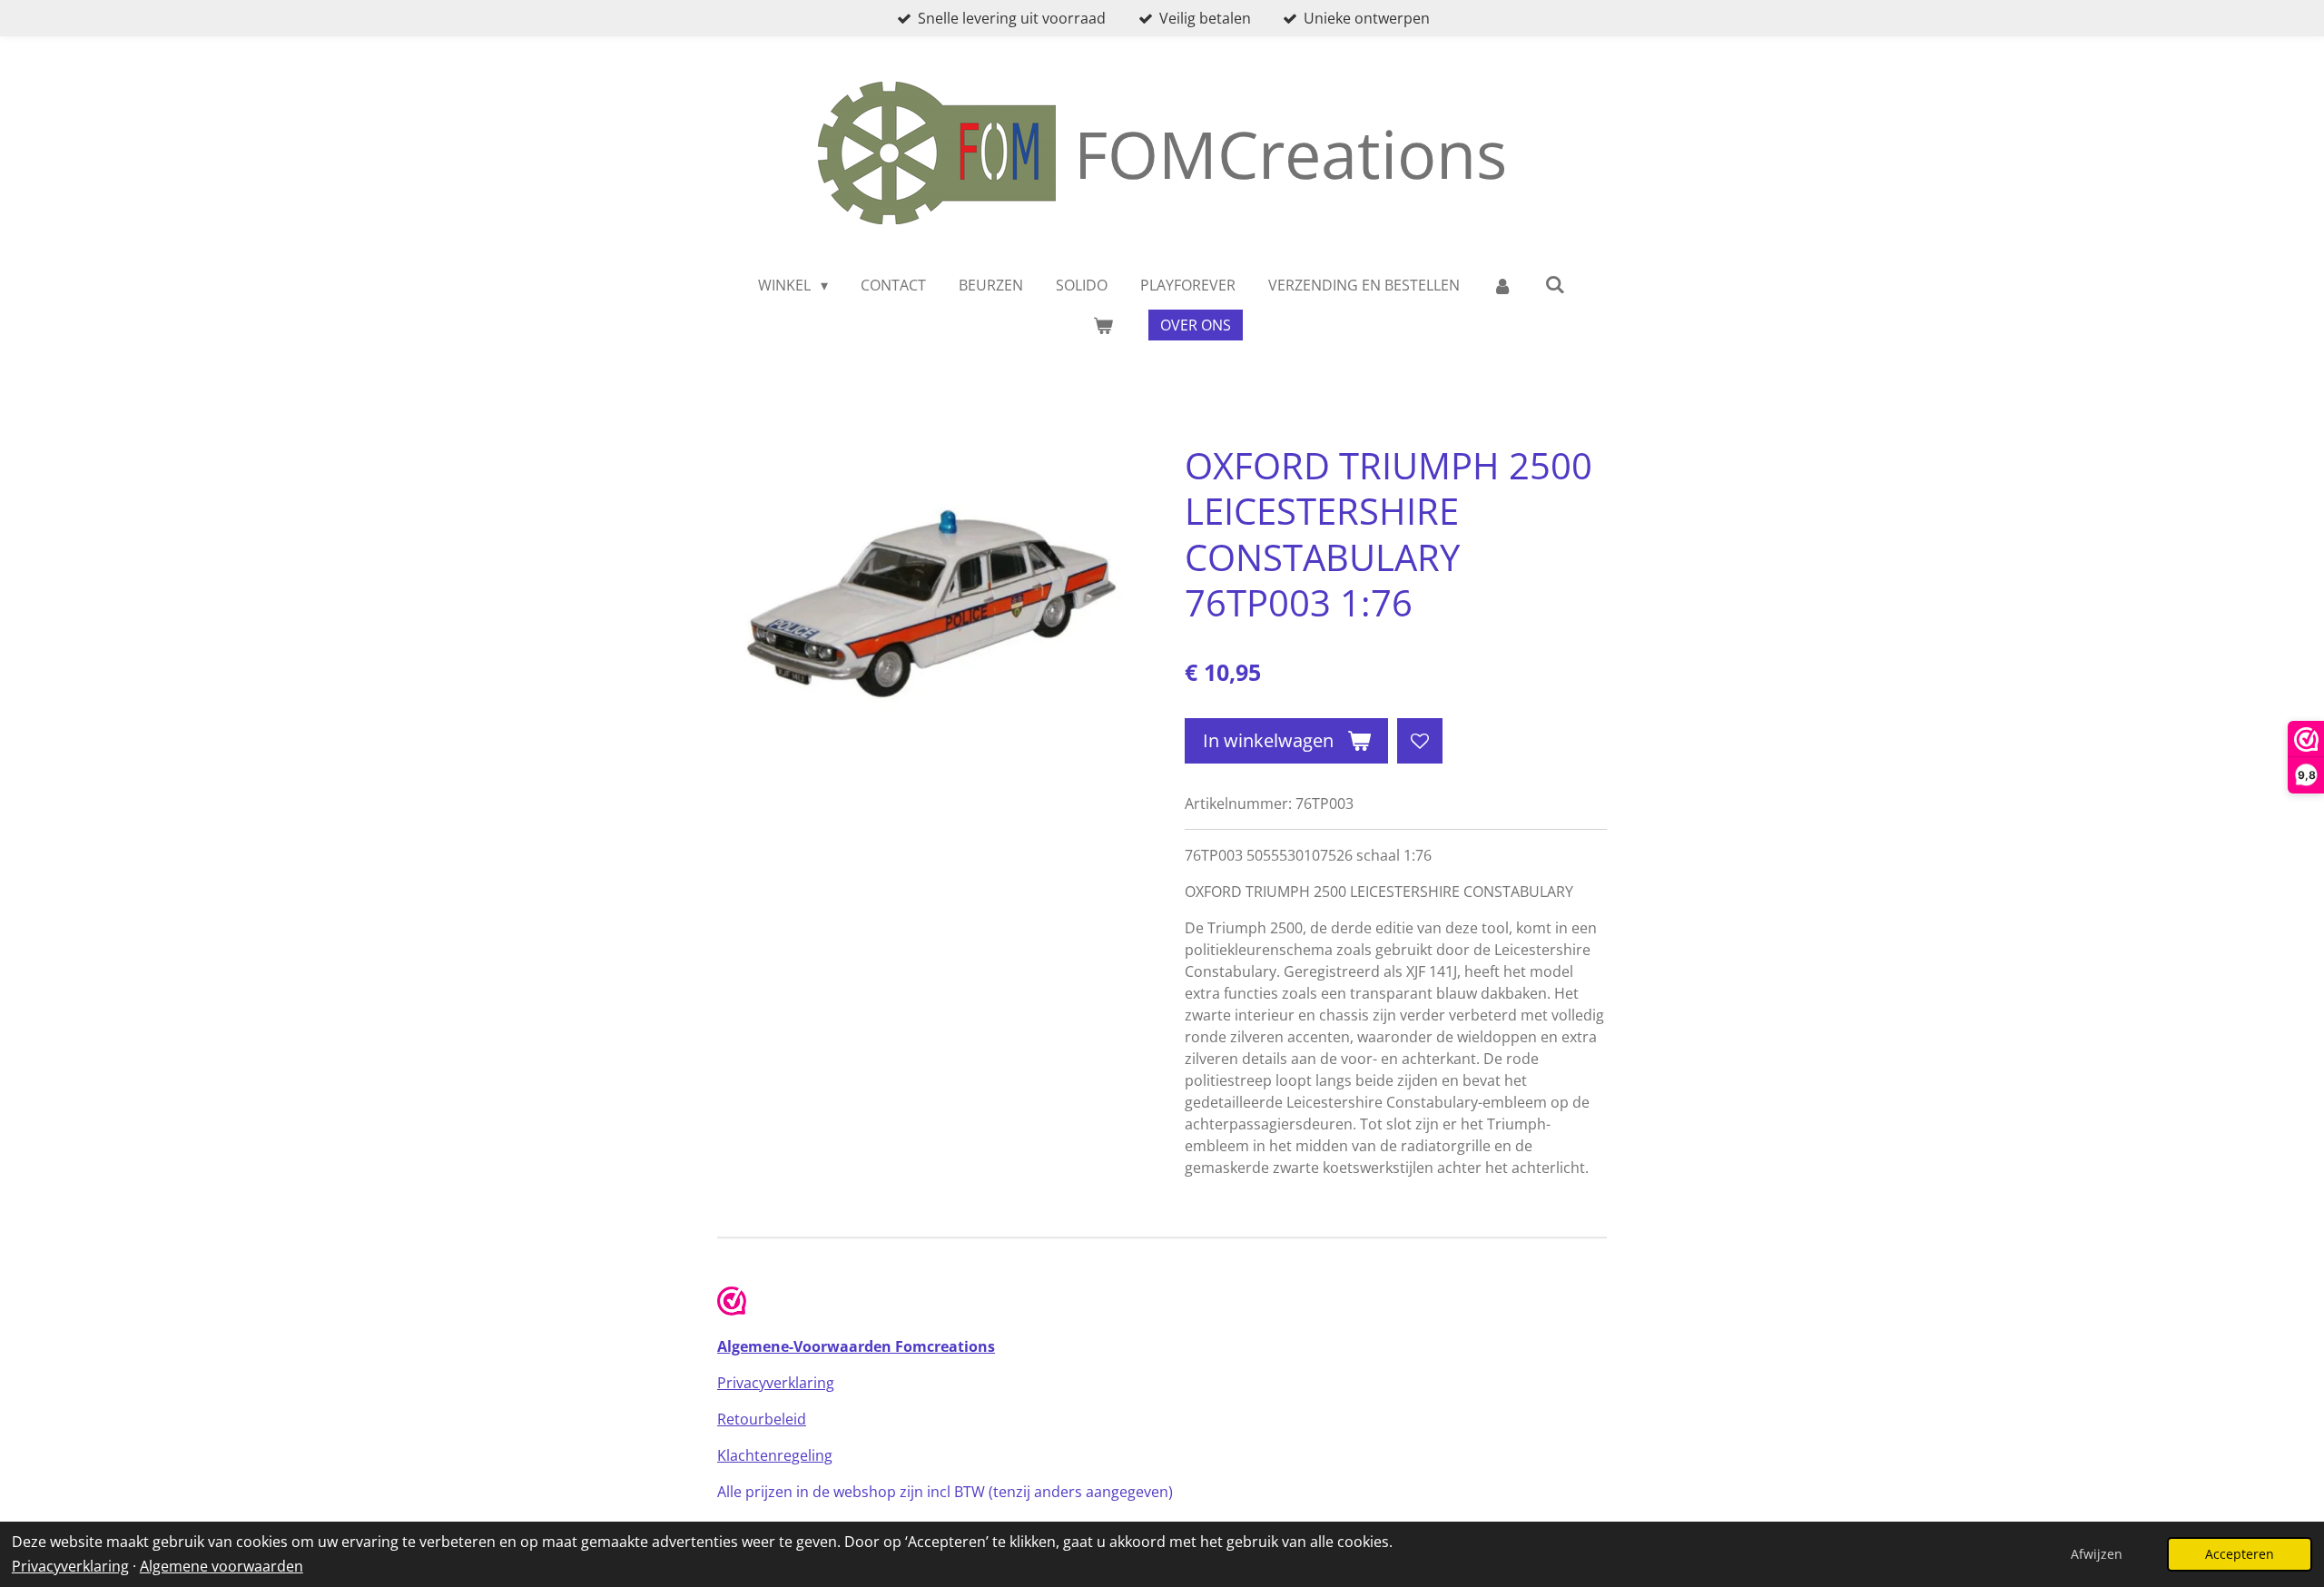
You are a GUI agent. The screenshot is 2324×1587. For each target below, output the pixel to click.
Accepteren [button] (2240, 1554)
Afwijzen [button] (2097, 1554)
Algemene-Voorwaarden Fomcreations (856, 1346)
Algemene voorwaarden (222, 1566)
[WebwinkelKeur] (732, 1304)
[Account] (1502, 285)
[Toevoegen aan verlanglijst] (1420, 741)
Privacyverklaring (70, 1566)
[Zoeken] (1555, 284)
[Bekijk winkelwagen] (1103, 325)
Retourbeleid (762, 1419)
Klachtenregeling (775, 1455)
